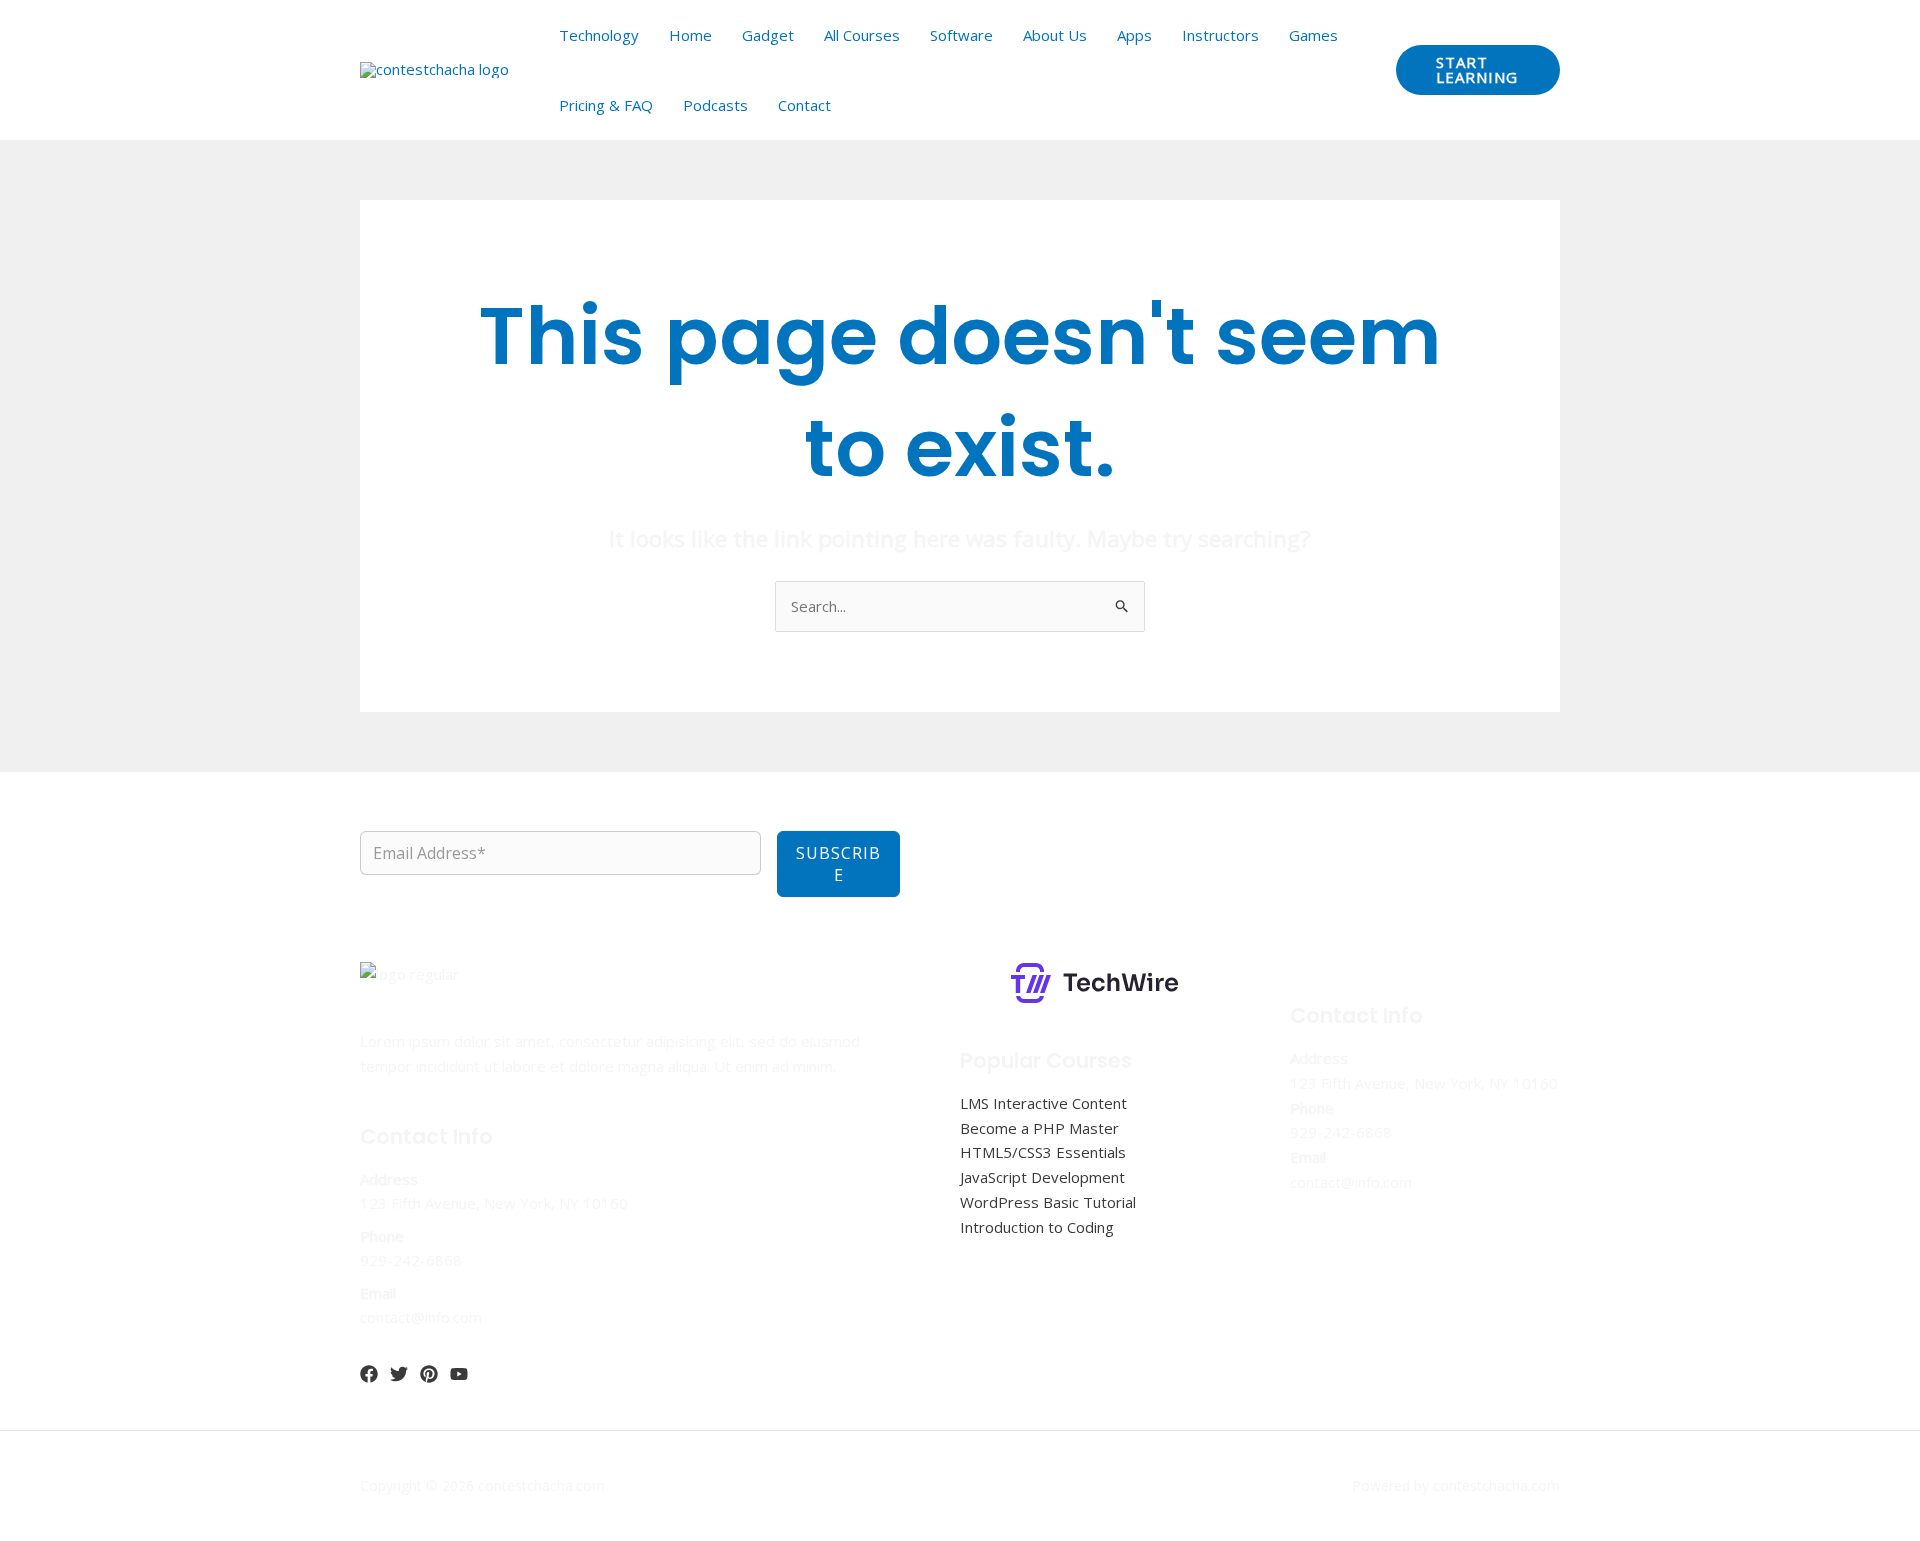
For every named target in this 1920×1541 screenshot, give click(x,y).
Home (690, 35)
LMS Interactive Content (1043, 1103)
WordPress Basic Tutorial (1048, 1202)
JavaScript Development (1042, 1177)
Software (961, 35)
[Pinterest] (429, 1374)
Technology (599, 35)
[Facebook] (369, 1374)
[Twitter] (399, 1374)
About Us (1055, 35)
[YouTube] (459, 1374)
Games (1313, 35)
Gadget (768, 35)
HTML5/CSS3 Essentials (1043, 1152)
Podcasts (715, 105)
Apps (1134, 35)
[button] (1478, 70)
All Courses (862, 35)
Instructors (1220, 35)
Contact (804, 105)
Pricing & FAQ (606, 105)
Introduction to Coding (1037, 1227)
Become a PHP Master (1039, 1128)
